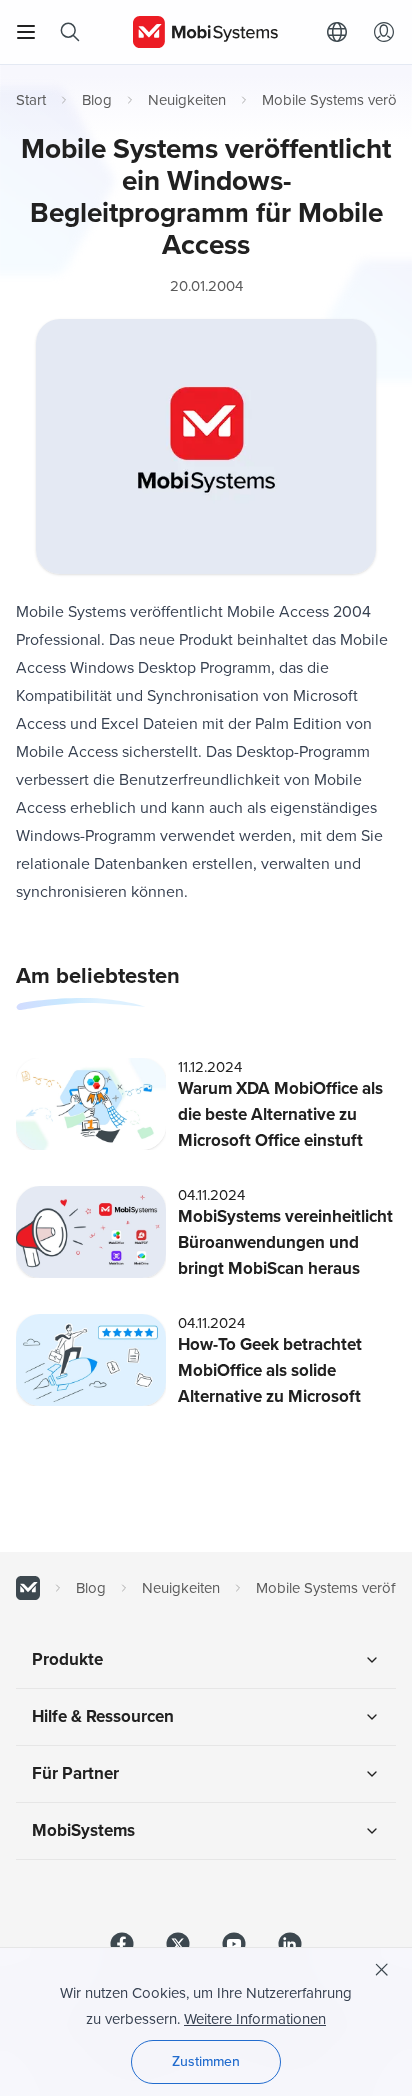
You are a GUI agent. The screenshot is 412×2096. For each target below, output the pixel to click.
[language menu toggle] (342, 32)
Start (31, 100)
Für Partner (75, 1773)
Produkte (67, 1659)
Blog (97, 100)
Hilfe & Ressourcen (103, 1716)
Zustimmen (206, 2061)
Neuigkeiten (187, 100)
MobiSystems (83, 1830)
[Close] (382, 1970)
